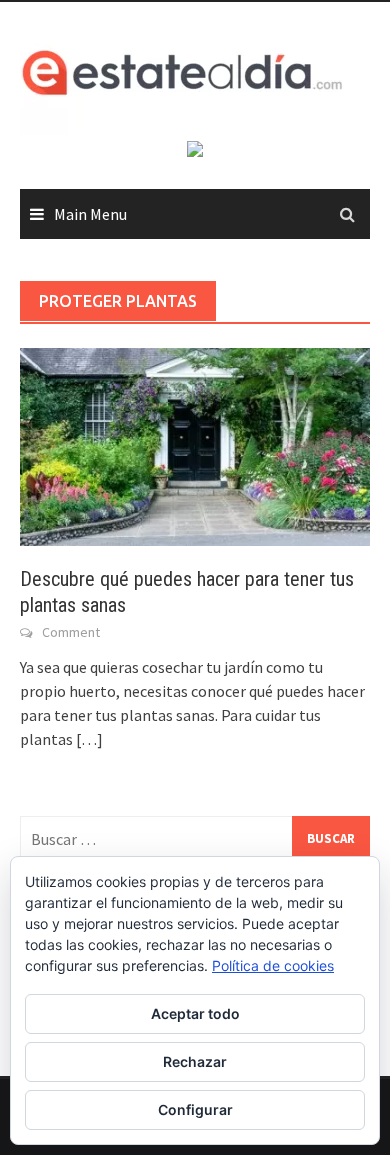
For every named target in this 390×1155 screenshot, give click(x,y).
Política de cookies (273, 965)
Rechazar (195, 1061)
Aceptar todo (195, 1013)
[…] (88, 739)
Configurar (195, 1109)
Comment (71, 632)
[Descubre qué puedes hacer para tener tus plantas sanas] (195, 445)
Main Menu (90, 214)
